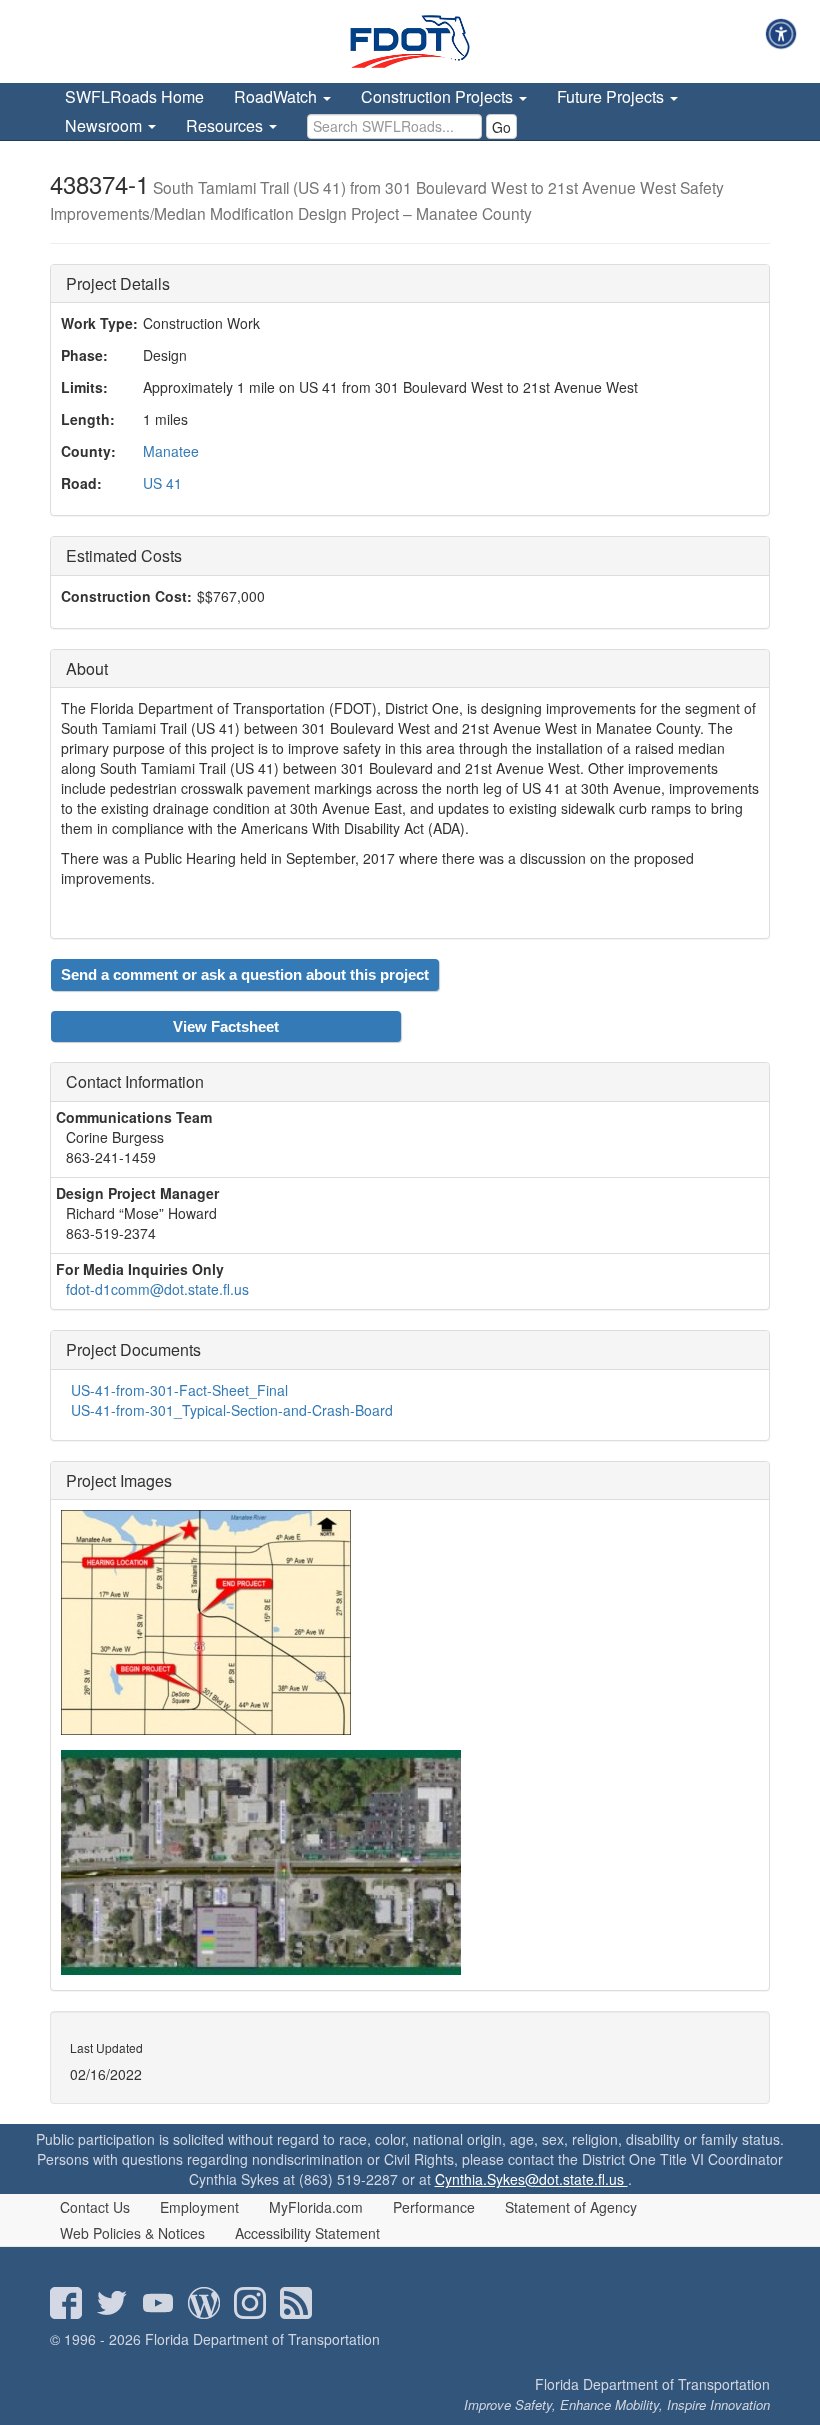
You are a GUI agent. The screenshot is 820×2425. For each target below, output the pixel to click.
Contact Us (95, 2207)
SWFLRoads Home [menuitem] (134, 96)
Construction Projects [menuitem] (439, 96)
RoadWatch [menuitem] (277, 96)
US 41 (162, 483)
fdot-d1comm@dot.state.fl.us (157, 1289)
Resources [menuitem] (226, 125)
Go (501, 127)
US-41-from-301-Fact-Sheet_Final (179, 1390)
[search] (394, 126)
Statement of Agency (571, 2207)
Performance (434, 2207)
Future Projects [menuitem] (612, 96)
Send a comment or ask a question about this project (245, 974)
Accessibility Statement (307, 2233)
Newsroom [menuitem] (105, 125)
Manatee (171, 451)
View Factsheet (226, 1026)
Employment (199, 2207)
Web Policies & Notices (132, 2233)
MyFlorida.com (316, 2207)
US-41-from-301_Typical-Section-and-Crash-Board (232, 1410)
